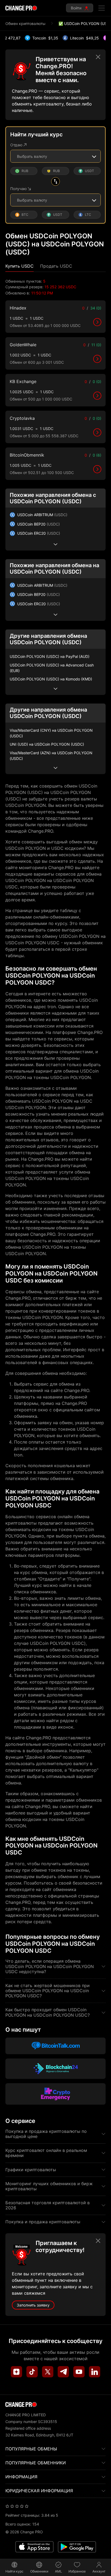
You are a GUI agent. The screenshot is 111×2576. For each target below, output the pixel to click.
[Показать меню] (102, 8)
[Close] (98, 57)
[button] (20, 266)
